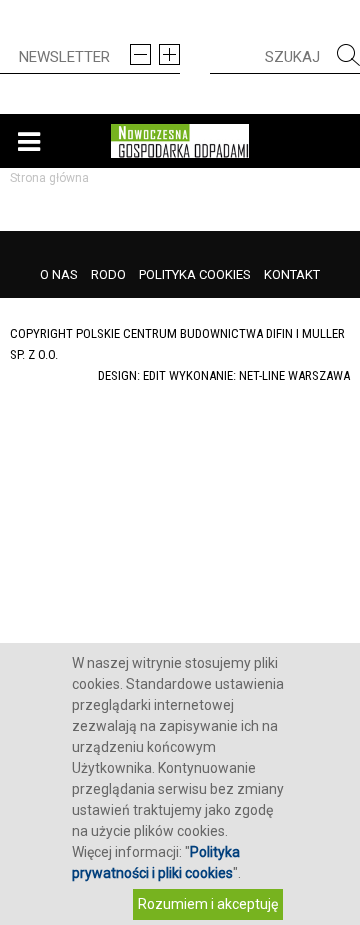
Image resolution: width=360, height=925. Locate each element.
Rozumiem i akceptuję (208, 904)
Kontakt (292, 274)
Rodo (108, 274)
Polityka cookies (195, 274)
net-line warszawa (294, 375)
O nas (59, 274)
